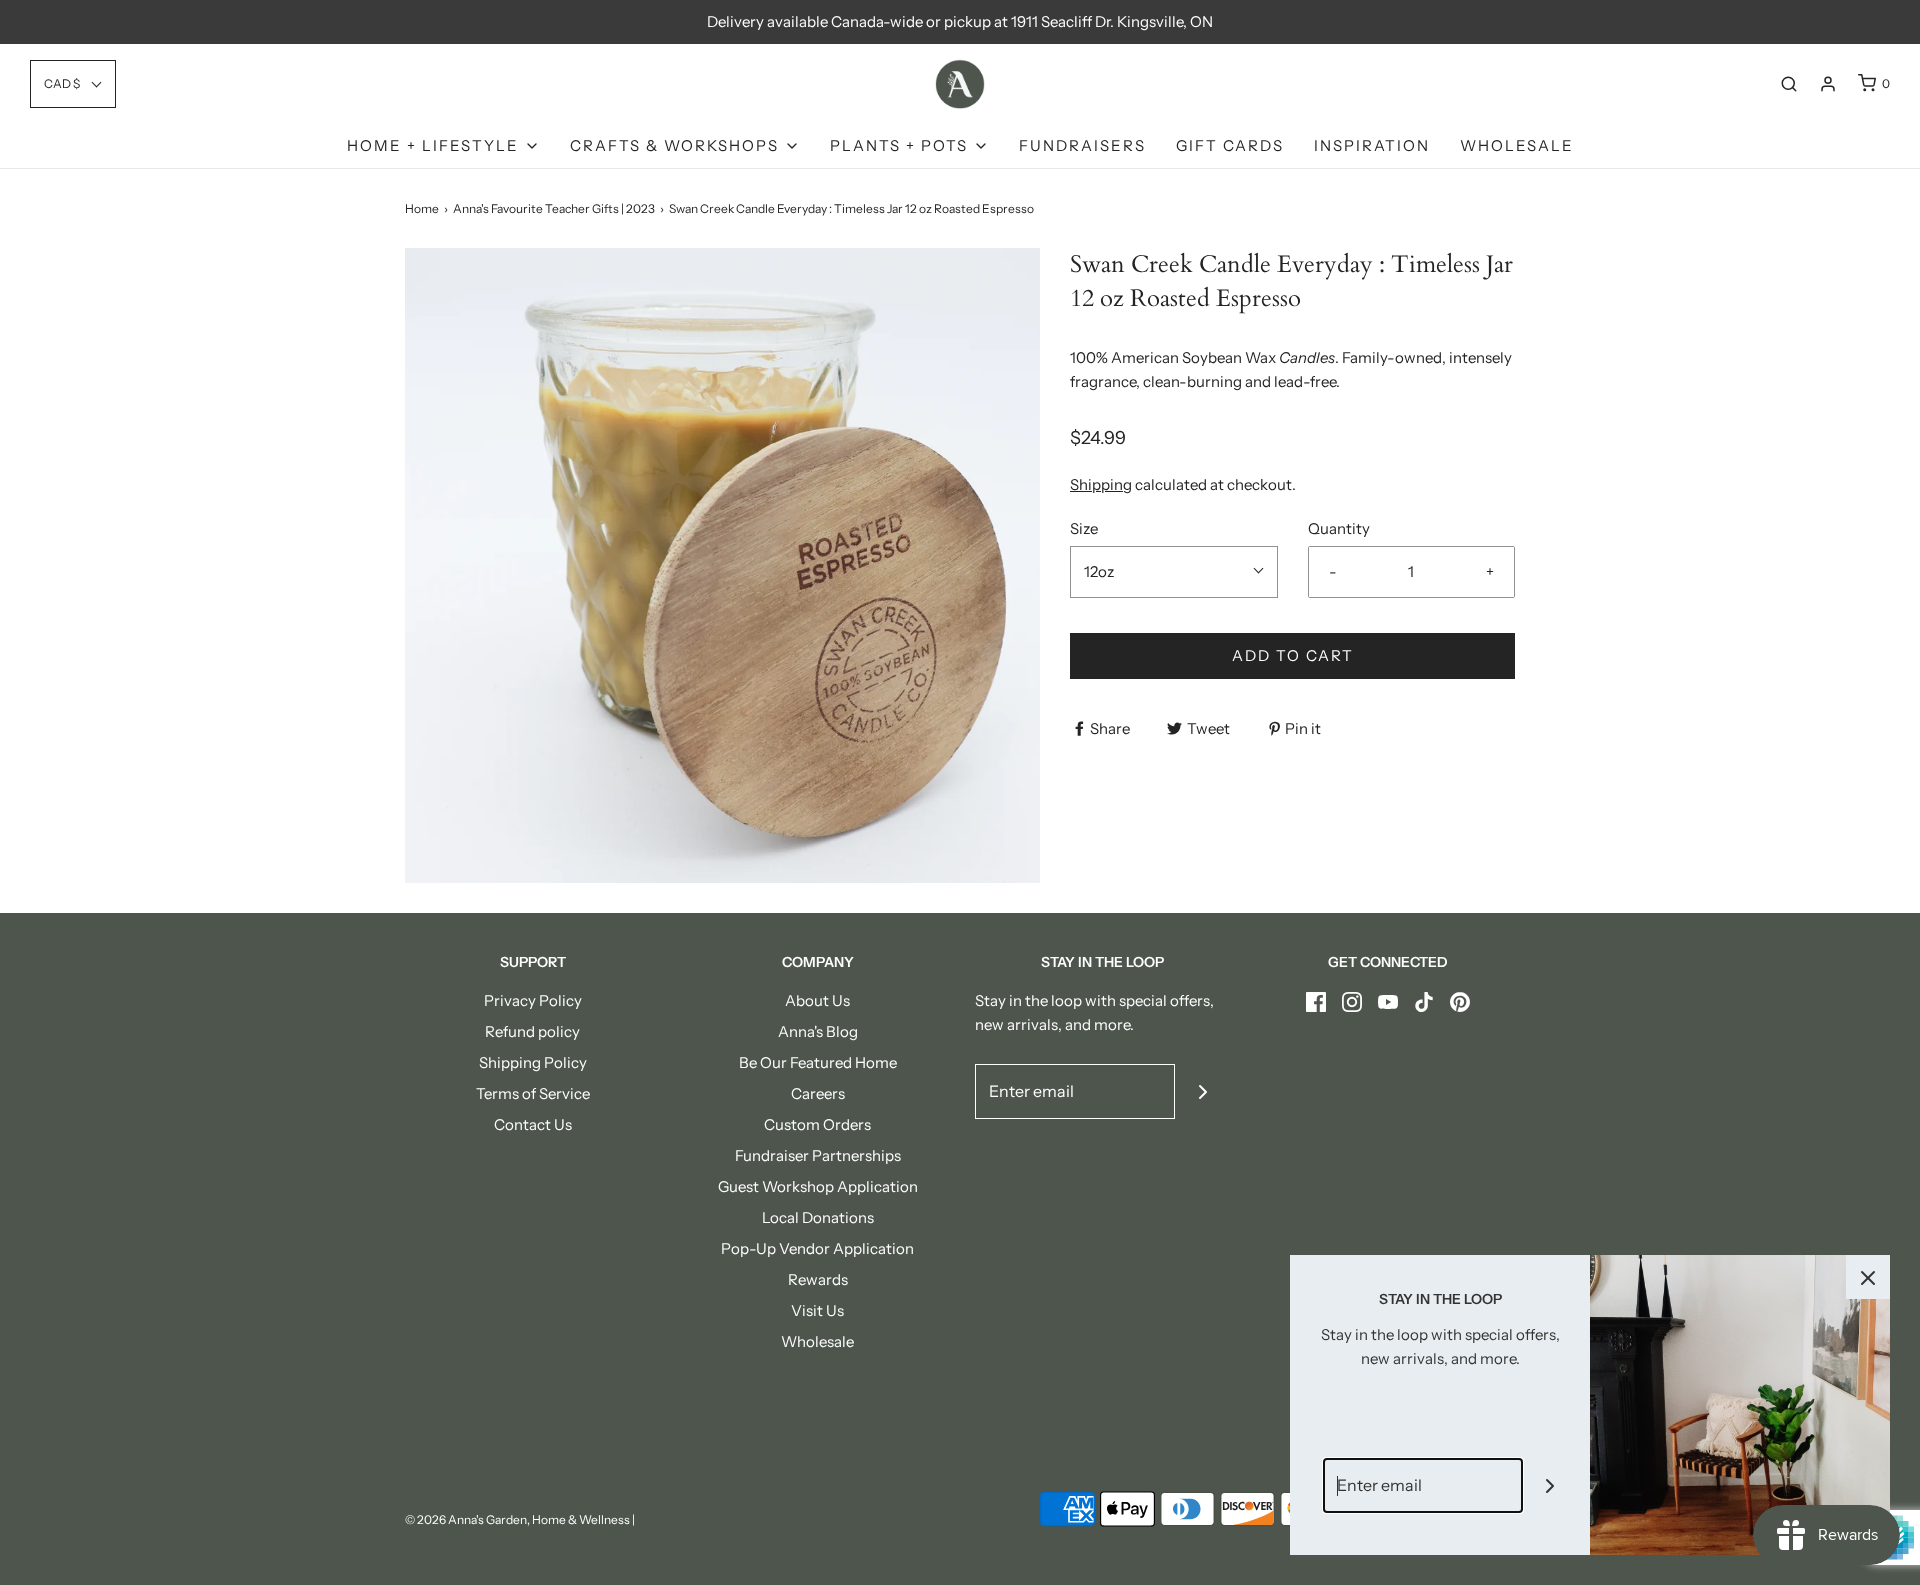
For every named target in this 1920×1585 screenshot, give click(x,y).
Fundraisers (1082, 145)
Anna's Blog (818, 1031)
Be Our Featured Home (818, 1062)
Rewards (818, 1279)
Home (422, 208)
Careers (818, 1093)
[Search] (1789, 84)
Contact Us (533, 1124)
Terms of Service (533, 1093)
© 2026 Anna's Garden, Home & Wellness (517, 1519)
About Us (817, 1000)
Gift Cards (1230, 145)
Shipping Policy (533, 1062)
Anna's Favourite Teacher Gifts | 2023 (554, 208)
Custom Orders (817, 1124)
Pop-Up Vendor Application (817, 1248)
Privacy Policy (533, 1000)
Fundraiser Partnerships (818, 1155)
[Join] (1202, 1091)
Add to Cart (1293, 655)
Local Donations (818, 1217)
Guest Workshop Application (818, 1186)
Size (1084, 528)
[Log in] (1828, 84)
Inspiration (1372, 145)
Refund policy (532, 1031)
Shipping (1101, 484)
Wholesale (1517, 145)
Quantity (1339, 528)
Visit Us (817, 1310)
